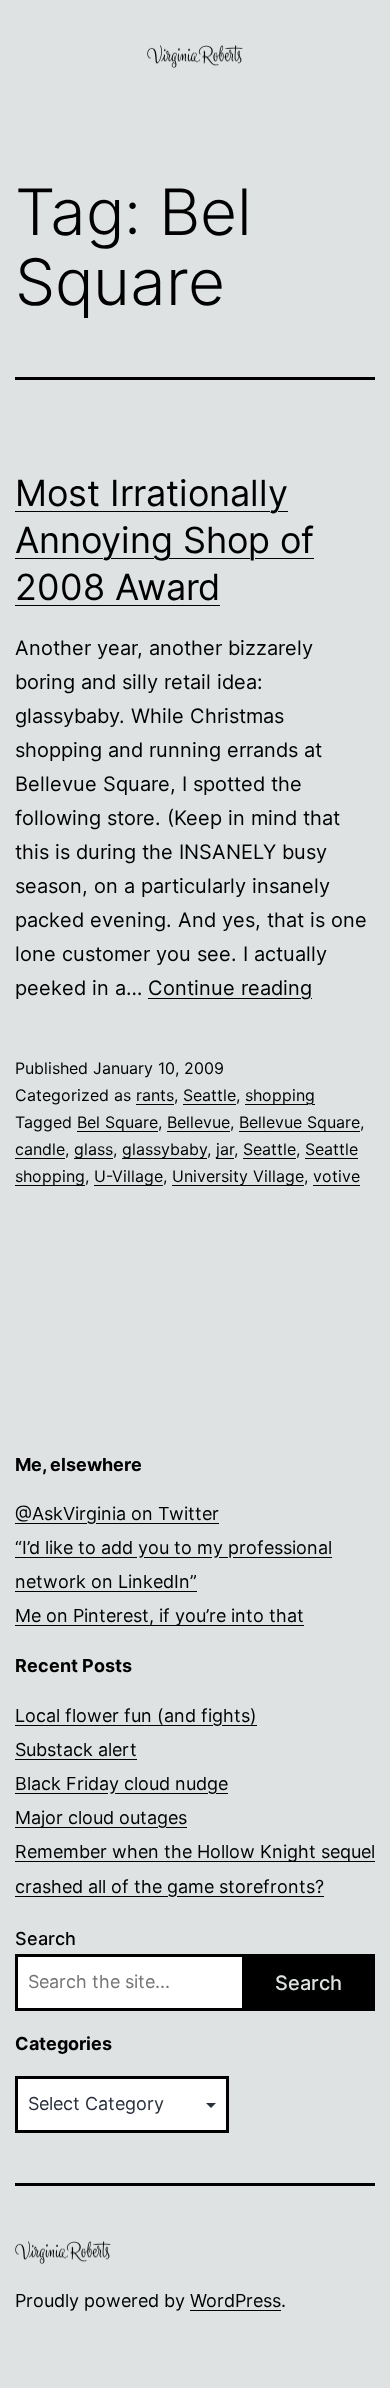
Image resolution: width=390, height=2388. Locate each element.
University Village (238, 1176)
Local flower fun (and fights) (136, 1715)
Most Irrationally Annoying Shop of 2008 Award (164, 540)
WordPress (235, 2300)
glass (93, 1149)
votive (336, 1176)
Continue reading (230, 988)
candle (40, 1149)
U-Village (128, 1176)
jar (225, 1149)
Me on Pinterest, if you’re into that (159, 1615)
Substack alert (76, 1749)
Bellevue (198, 1122)
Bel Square (117, 1122)
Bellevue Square (299, 1122)
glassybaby (164, 1149)
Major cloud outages (101, 1817)
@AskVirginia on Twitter (117, 1513)
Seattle (209, 1095)
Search (45, 1938)
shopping (280, 1095)
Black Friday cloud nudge (121, 1783)
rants (155, 1095)
